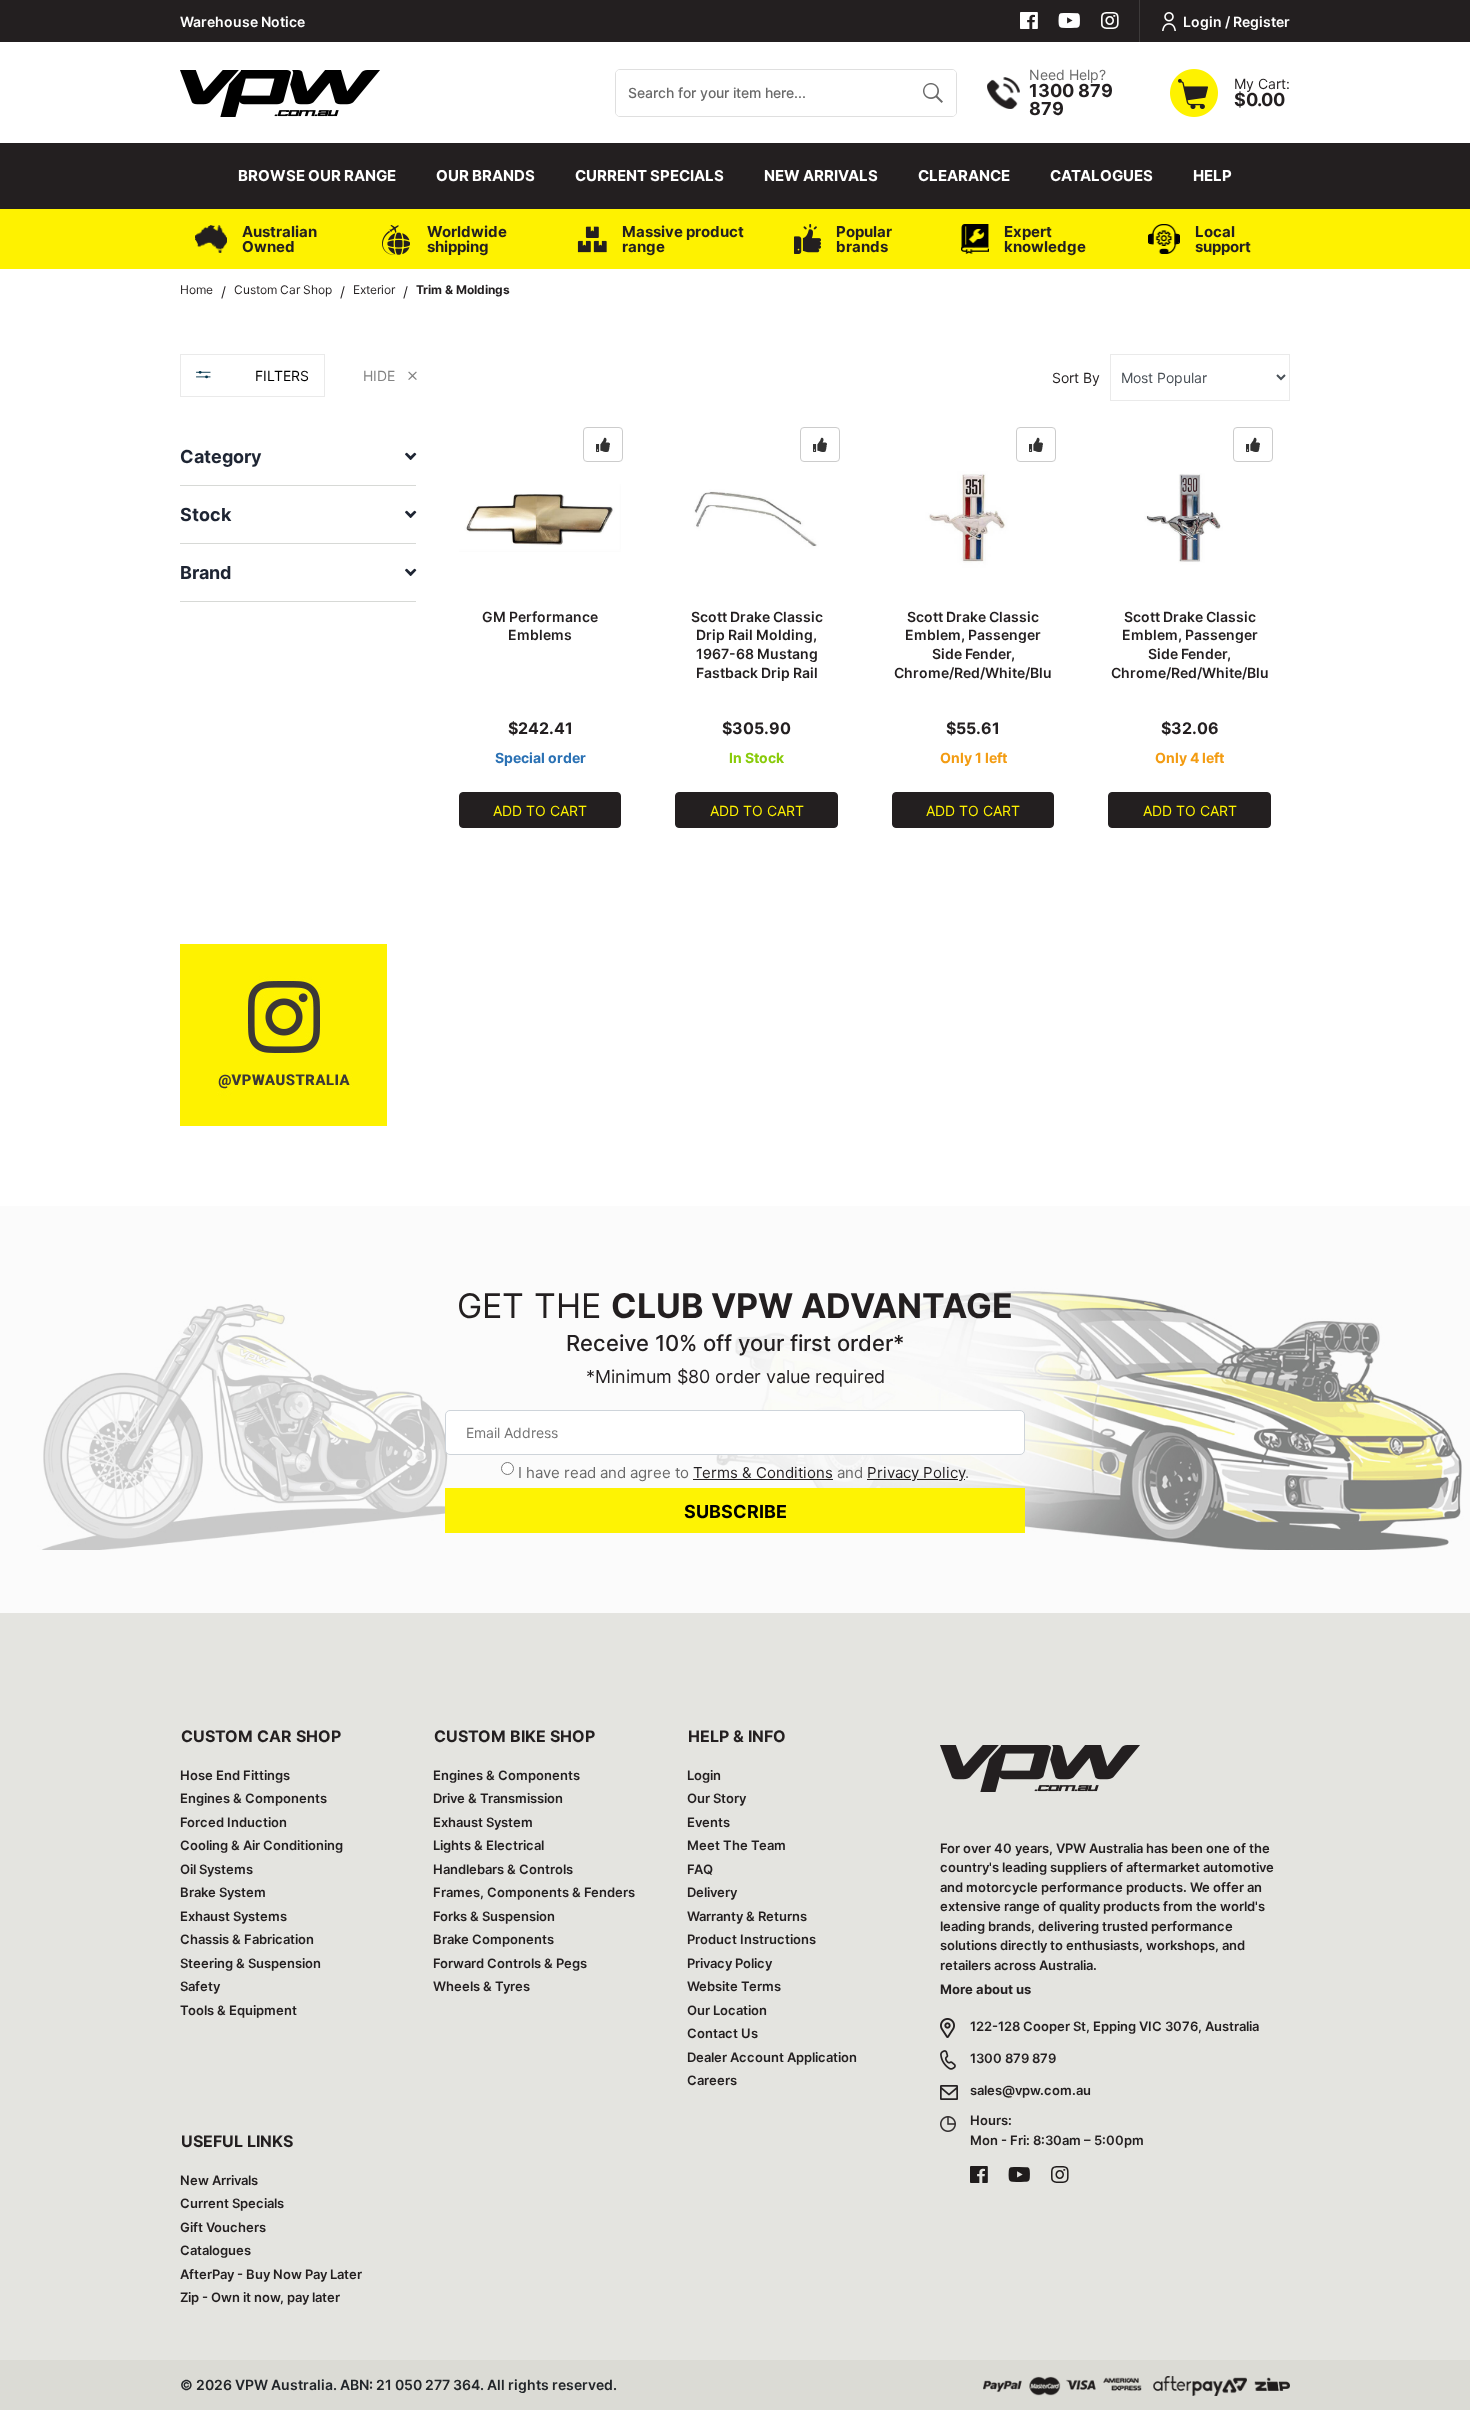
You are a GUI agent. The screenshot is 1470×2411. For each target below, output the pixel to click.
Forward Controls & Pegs (510, 1963)
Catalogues (1101, 175)
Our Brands (485, 175)
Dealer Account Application (772, 2057)
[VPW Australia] (280, 90)
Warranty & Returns (747, 1916)
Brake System (223, 1892)
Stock (205, 514)
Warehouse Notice (242, 21)
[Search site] (932, 93)
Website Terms (734, 1986)
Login (704, 1775)
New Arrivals (821, 175)
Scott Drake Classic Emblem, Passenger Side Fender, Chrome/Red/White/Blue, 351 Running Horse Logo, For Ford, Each (973, 663)
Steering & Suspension (250, 1963)
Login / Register (1236, 21)
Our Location (727, 2010)
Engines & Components (253, 1798)
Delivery (712, 1892)
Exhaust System (483, 1822)
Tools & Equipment (238, 2010)
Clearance (964, 175)
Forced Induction (233, 1822)
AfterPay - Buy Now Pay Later (271, 2274)
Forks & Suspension (494, 1916)
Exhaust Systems (233, 1916)
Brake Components (493, 1939)
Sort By (1076, 377)
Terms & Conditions (763, 1472)
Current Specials (649, 175)
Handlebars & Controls (503, 1869)
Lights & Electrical (488, 1845)
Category (221, 456)
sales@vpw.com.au (1030, 2090)
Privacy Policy (916, 1472)
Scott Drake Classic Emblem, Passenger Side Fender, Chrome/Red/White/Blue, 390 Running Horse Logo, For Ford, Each (1190, 663)
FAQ (700, 1869)
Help (1212, 175)
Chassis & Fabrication (247, 1939)
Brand (205, 572)
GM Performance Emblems (540, 626)
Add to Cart (540, 810)
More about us (985, 1989)
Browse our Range (317, 175)
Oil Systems (216, 1869)
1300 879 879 (1013, 2058)
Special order (540, 757)
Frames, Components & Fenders (534, 1892)
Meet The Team (736, 1845)
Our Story (716, 1798)
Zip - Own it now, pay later (260, 2297)
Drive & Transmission (498, 1798)
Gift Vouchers (223, 2227)
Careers (712, 2080)
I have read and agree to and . (743, 1472)
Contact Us (722, 2033)
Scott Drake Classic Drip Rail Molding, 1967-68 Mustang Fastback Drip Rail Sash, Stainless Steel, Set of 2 (756, 663)
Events (708, 1822)
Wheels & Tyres (481, 1986)
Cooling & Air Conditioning (261, 1845)
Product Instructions (751, 1939)
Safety (200, 1986)
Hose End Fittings (235, 1775)
